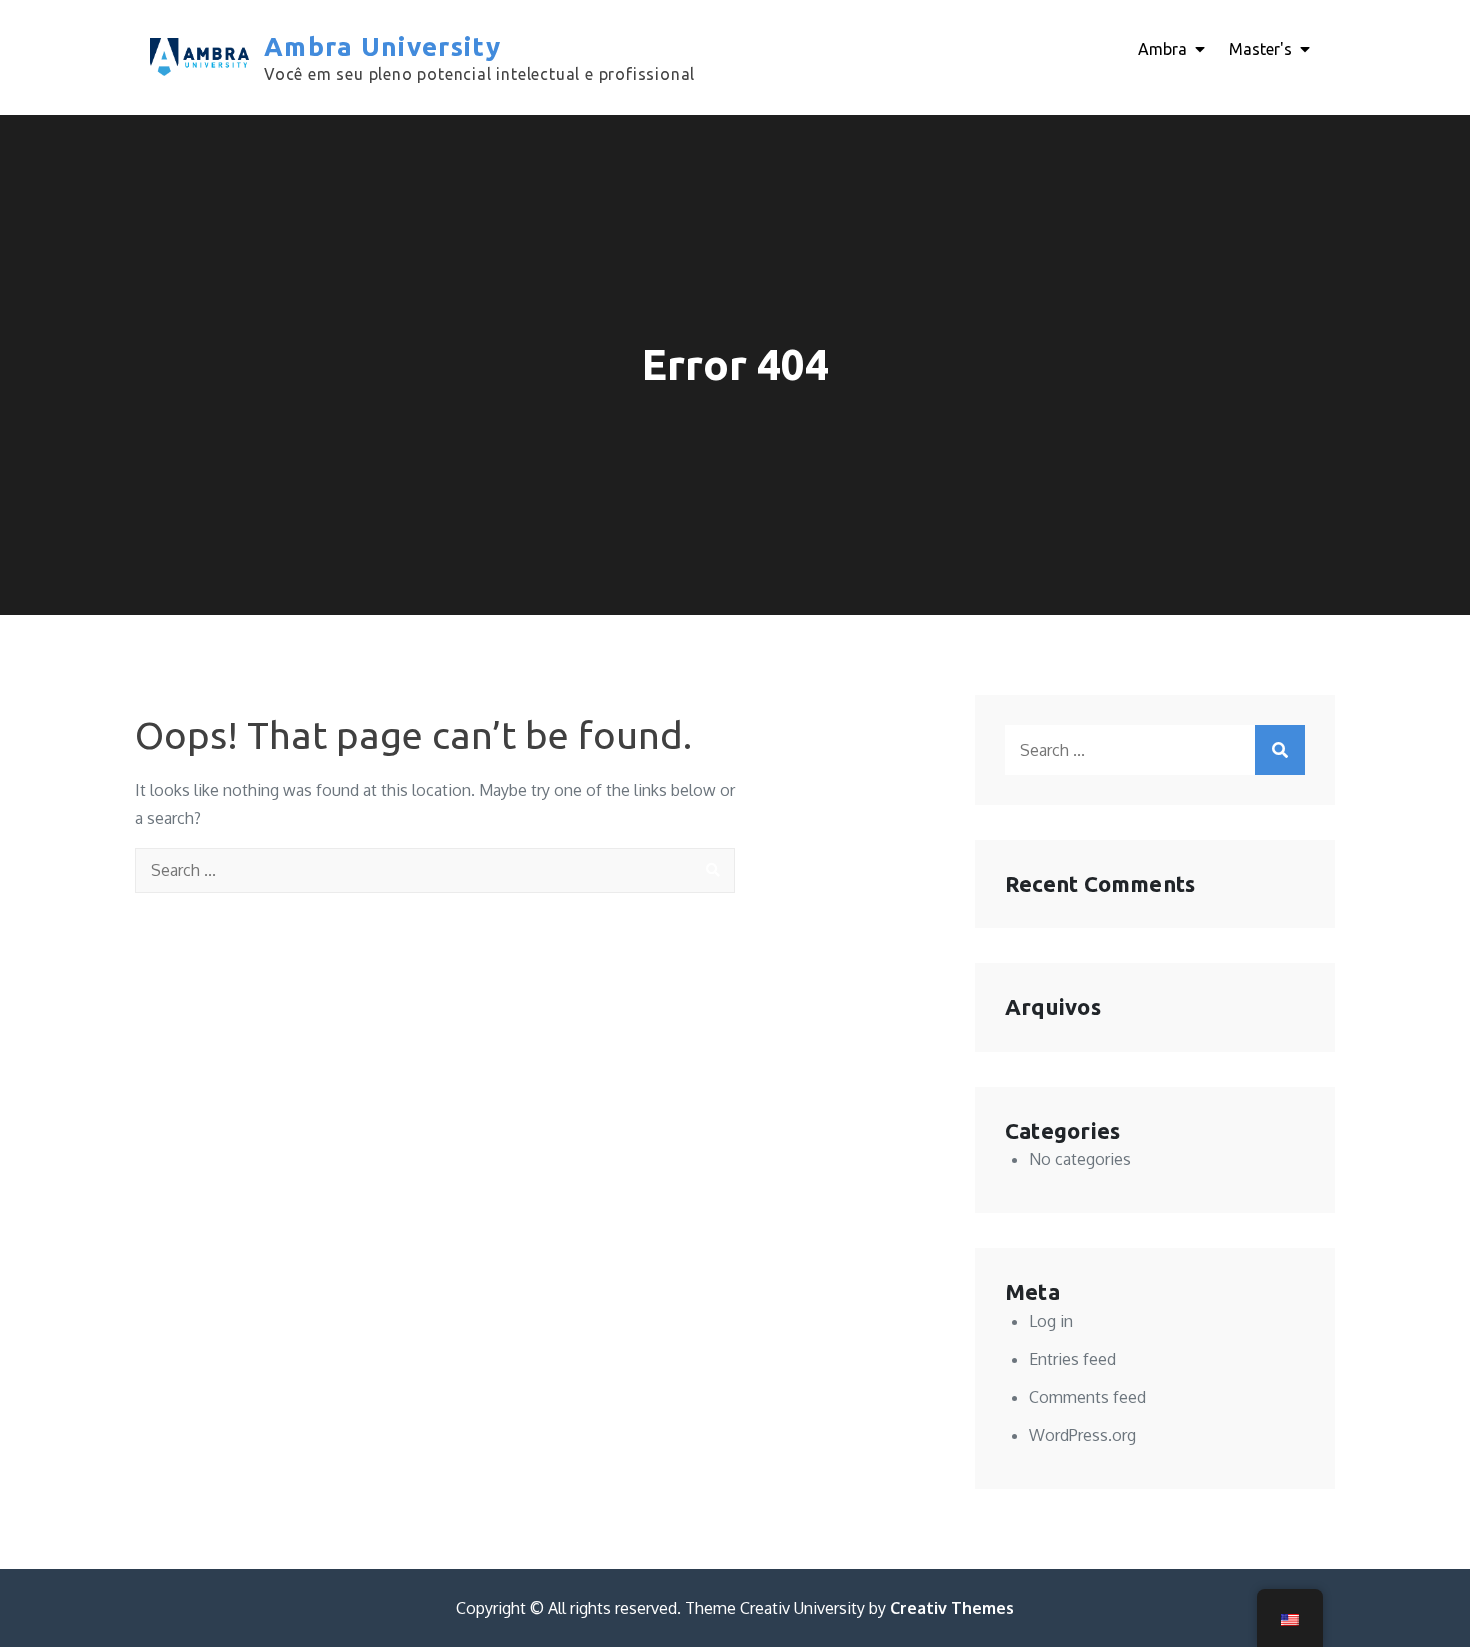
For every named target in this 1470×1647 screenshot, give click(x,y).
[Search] (712, 870)
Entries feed (1072, 1359)
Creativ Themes (952, 1608)
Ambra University (382, 46)
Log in (1051, 1321)
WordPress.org (1082, 1435)
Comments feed (1087, 1397)
